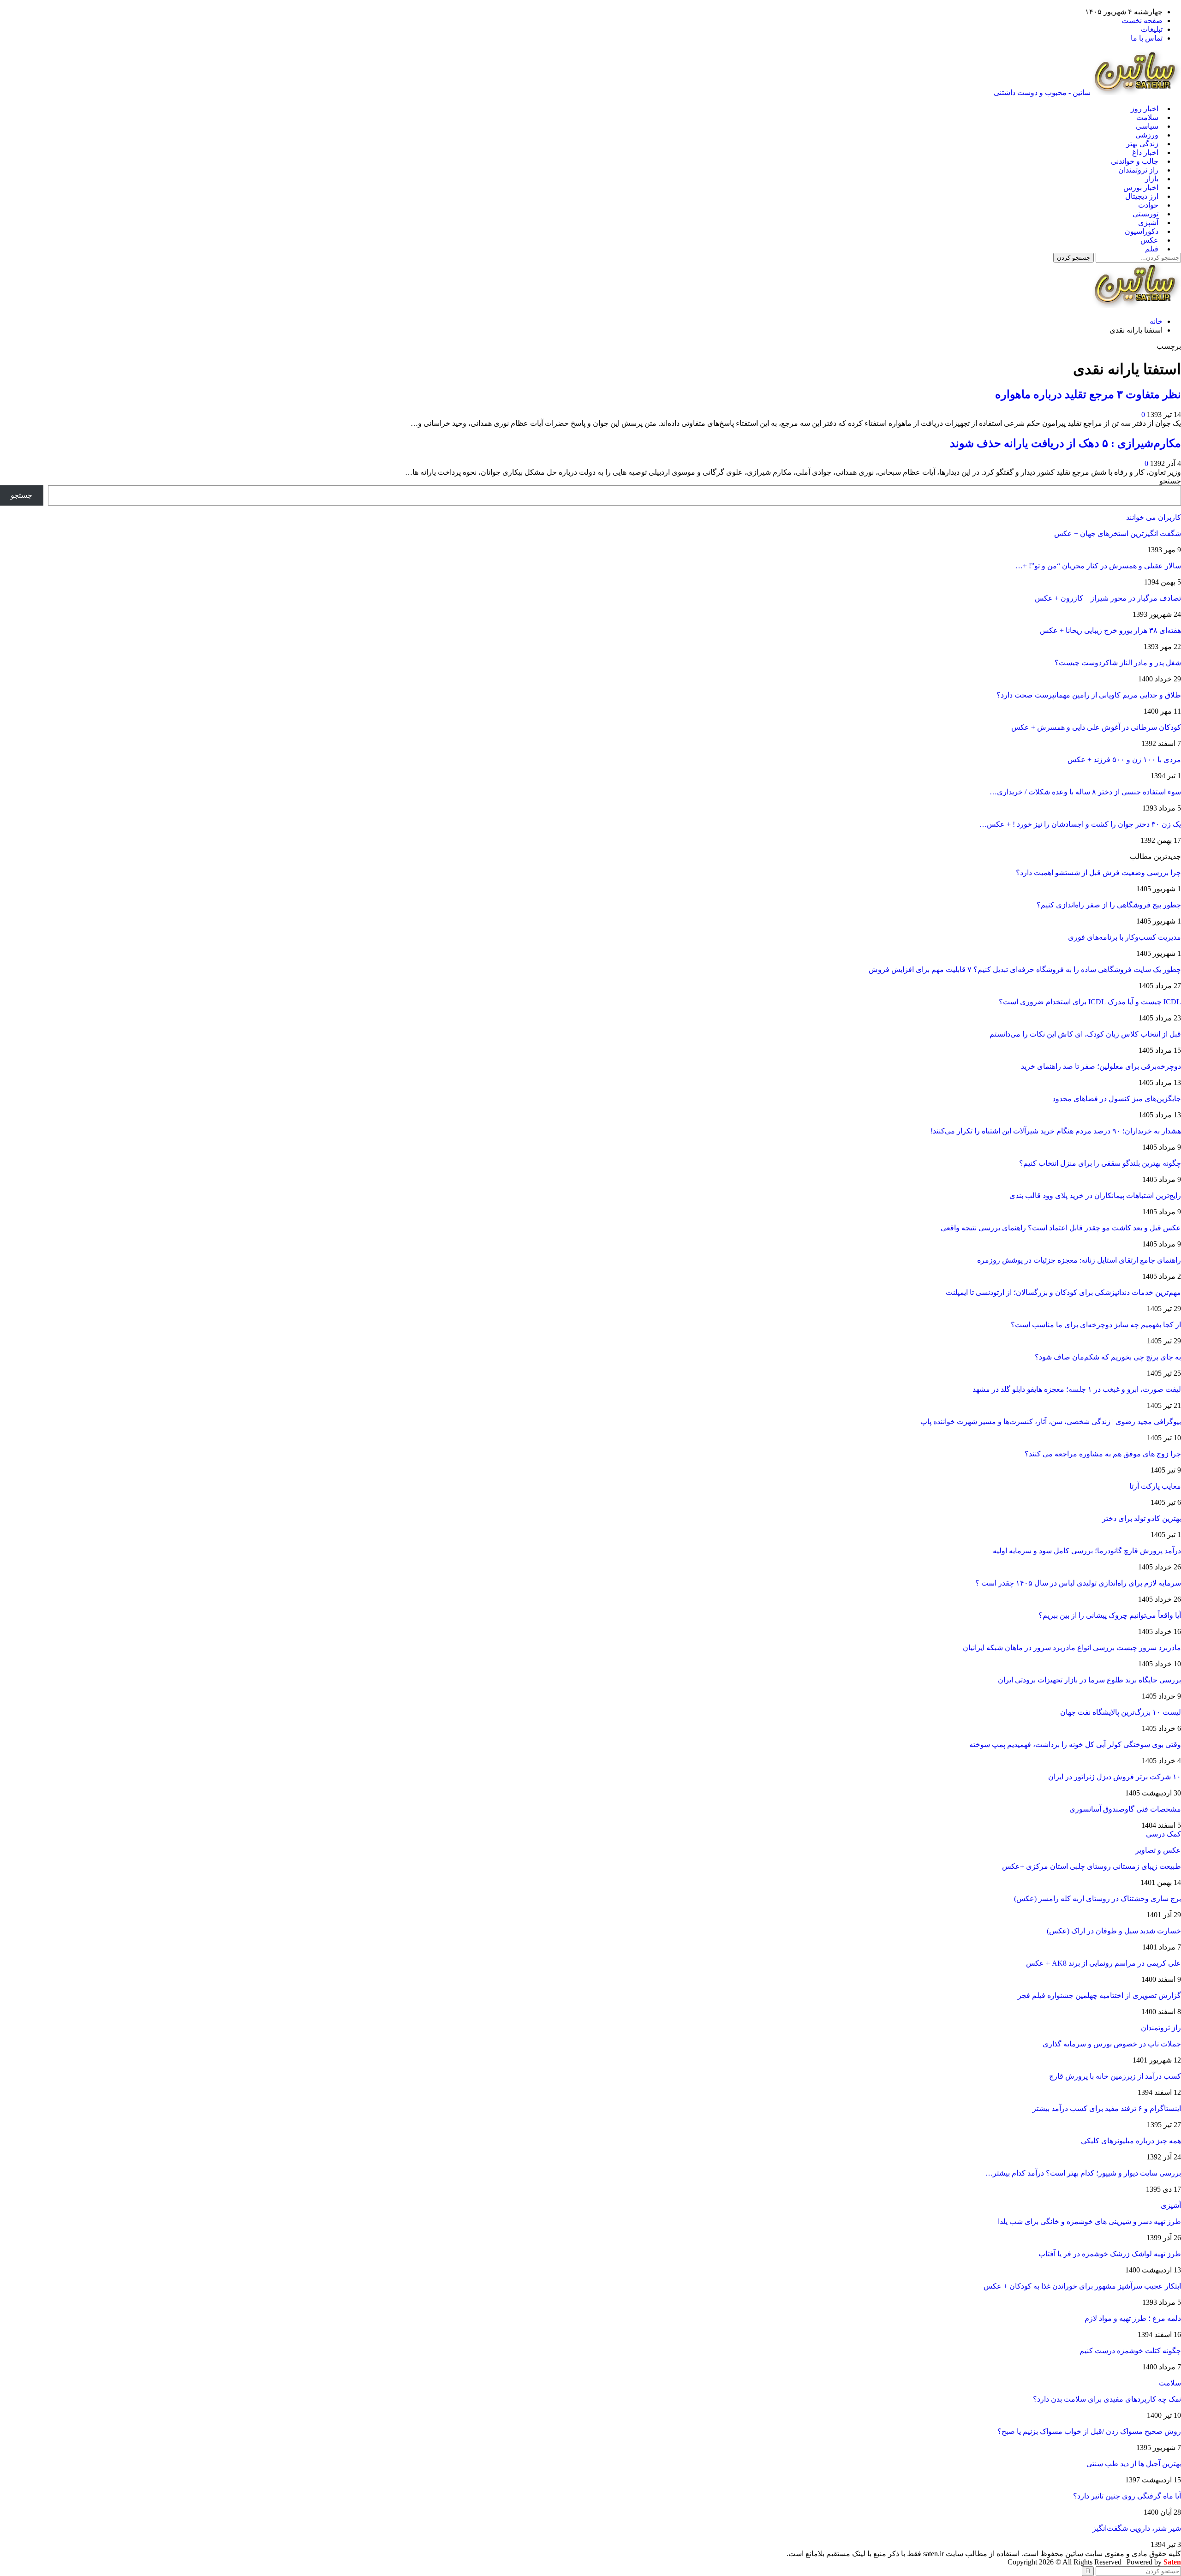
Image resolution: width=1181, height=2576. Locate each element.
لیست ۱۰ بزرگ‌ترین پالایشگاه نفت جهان (1121, 1712)
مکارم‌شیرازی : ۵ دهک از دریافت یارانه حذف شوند (1065, 443)
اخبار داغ (1145, 152)
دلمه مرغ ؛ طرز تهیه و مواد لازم (1133, 2318)
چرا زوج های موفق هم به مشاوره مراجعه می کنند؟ (1103, 1454)
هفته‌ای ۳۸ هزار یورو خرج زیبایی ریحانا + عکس (1110, 630)
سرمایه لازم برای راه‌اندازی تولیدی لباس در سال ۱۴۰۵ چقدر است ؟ (1078, 1583)
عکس (1149, 240)
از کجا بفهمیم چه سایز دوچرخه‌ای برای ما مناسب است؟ (1096, 1325)
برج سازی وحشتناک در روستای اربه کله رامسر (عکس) (1097, 1899)
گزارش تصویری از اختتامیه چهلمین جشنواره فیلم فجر (1099, 1995)
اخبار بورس (1141, 188)
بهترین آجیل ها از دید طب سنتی (1134, 2464)
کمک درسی (1163, 1834)
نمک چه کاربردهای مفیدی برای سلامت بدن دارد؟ (1107, 2399)
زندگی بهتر (1142, 144)
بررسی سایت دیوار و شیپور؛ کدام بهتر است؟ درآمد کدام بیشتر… (1083, 2173)
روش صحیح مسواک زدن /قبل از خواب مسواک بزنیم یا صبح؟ (1089, 2431)
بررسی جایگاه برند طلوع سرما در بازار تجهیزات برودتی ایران (1089, 1680)
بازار (1152, 179)
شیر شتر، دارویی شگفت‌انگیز (1137, 2528)
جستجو (1170, 481)
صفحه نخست (1142, 21)
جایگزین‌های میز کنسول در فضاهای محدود (1117, 1099)
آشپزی (1148, 223)
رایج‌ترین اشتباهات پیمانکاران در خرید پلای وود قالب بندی (1095, 1196)
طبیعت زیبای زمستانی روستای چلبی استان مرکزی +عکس (1092, 1866)
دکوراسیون (1142, 231)
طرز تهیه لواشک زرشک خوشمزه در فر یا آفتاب (1110, 2254)
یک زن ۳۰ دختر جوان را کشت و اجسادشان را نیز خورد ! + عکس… (1080, 824)
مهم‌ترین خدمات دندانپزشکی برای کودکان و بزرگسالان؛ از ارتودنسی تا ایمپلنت (1063, 1292)
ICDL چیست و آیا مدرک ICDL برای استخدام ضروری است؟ (1090, 1002)
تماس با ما (1147, 38)
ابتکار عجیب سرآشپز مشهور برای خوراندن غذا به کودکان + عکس (1082, 2286)
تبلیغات (1152, 29)
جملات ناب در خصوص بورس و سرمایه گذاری (1112, 2044)
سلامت (1147, 117)
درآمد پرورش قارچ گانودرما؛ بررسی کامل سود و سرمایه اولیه (1087, 1551)
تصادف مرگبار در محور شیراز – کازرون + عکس (1108, 598)
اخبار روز (1145, 109)
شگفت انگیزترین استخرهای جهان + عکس (1118, 534)
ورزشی (1147, 135)
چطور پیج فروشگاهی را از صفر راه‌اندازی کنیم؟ (1109, 905)
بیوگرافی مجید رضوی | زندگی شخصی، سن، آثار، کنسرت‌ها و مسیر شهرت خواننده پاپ (1051, 1422)
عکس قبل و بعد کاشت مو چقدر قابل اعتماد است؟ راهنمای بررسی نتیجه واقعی (1061, 1228)
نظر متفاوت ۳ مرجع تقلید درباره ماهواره (1088, 394)
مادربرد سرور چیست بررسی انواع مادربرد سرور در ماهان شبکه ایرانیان (1072, 1648)
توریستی (1145, 214)
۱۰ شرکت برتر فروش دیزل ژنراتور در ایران (1115, 1777)
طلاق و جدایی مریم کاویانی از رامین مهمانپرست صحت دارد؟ (1089, 695)
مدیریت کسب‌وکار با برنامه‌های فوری (1124, 937)
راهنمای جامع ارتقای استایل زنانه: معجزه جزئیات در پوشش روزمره (1079, 1260)
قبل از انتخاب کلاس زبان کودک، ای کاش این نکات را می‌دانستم (1085, 1034)
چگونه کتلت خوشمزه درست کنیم (1130, 2351)
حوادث (1148, 205)
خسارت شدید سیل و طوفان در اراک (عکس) (1114, 1931)
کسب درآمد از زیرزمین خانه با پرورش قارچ (1115, 2076)
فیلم (1152, 249)
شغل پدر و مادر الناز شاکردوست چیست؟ (1118, 663)
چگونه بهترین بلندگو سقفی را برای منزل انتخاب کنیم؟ (1100, 1163)
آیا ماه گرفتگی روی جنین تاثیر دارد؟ (1127, 2496)
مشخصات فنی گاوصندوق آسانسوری (1125, 1809)
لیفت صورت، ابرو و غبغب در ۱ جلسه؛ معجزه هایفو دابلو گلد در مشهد (1077, 1389)
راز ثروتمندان (1138, 170)
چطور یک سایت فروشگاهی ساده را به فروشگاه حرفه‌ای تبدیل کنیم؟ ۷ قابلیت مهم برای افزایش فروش (1025, 969)
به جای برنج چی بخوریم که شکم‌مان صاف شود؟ (1108, 1357)
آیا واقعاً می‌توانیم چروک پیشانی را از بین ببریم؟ (1110, 1615)
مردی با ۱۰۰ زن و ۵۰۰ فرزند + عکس (1124, 760)
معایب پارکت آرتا (1155, 1486)
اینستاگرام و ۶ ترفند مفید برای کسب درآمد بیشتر (1107, 2108)
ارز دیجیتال (1142, 196)
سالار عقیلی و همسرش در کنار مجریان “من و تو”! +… (1098, 566)
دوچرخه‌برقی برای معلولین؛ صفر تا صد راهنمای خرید (1101, 1066)
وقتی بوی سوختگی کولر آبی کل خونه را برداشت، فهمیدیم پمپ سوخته (1075, 1744)
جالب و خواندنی (1135, 161)
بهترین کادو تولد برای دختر (1142, 1518)
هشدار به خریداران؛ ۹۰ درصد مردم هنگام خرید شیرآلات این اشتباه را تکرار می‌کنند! (1056, 1131)
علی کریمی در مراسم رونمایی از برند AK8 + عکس (1103, 1963)
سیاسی (1147, 126)
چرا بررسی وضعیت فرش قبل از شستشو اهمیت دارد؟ (1098, 873)
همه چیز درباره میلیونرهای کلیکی (1131, 2141)
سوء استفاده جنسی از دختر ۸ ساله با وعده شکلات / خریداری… (1085, 792)
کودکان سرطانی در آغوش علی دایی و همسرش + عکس (1096, 727)
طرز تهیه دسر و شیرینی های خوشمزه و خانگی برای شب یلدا (1089, 2221)
